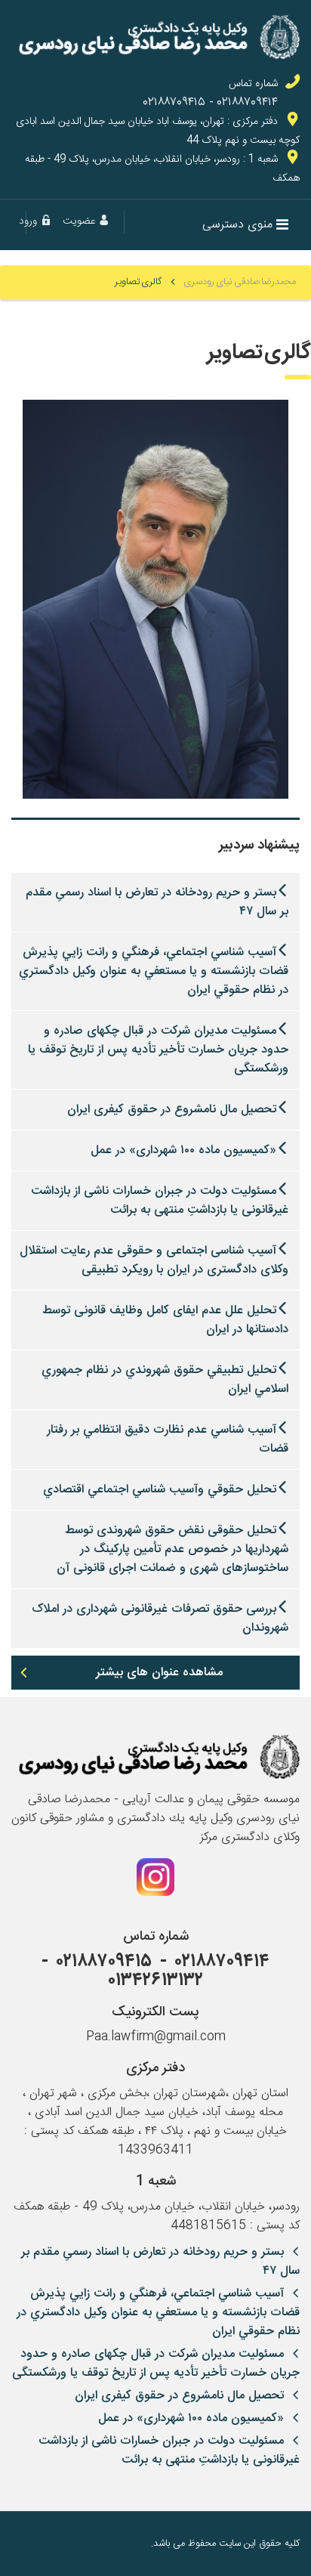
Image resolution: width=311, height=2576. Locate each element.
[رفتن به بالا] (23, 2544)
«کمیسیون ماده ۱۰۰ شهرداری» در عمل (183, 1150)
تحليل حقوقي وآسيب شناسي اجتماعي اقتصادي (160, 1490)
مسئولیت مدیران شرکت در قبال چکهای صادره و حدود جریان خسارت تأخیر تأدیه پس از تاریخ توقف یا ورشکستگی (158, 1050)
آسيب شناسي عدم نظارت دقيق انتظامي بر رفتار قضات (168, 1440)
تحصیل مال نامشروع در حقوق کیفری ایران (172, 1110)
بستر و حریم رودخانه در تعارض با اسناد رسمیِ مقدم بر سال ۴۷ (157, 902)
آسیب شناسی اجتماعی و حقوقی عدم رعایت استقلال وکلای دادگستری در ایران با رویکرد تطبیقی (154, 1260)
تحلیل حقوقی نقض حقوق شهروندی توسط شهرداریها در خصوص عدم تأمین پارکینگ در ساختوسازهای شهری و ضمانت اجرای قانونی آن (172, 1549)
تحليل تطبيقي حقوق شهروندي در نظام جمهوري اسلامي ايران (165, 1380)
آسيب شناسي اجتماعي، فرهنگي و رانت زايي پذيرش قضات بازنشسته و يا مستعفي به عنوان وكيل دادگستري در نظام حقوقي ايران (154, 971)
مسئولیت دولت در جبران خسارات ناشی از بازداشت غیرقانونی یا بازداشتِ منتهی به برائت (160, 1201)
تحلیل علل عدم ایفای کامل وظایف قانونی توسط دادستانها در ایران (165, 1320)
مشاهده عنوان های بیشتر (159, 1673)
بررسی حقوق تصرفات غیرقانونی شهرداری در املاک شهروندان (160, 1619)
